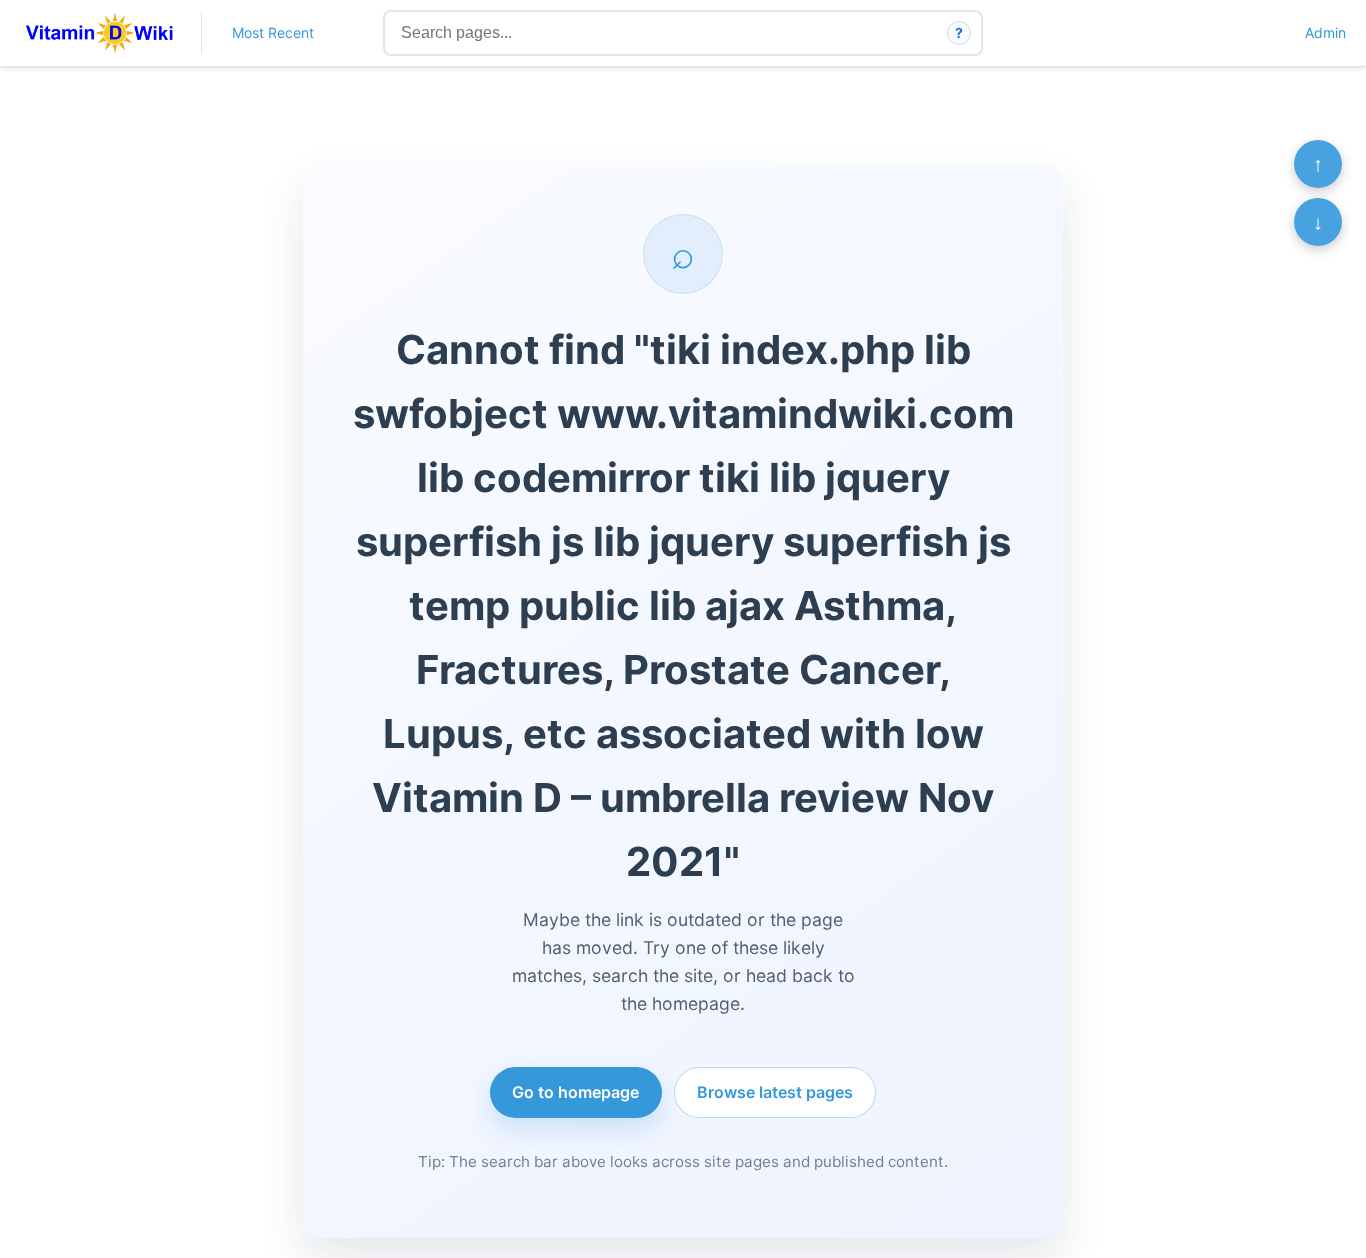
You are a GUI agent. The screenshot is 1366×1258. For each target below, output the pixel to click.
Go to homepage (575, 1092)
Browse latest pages (775, 1092)
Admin (1325, 32)
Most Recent (273, 32)
